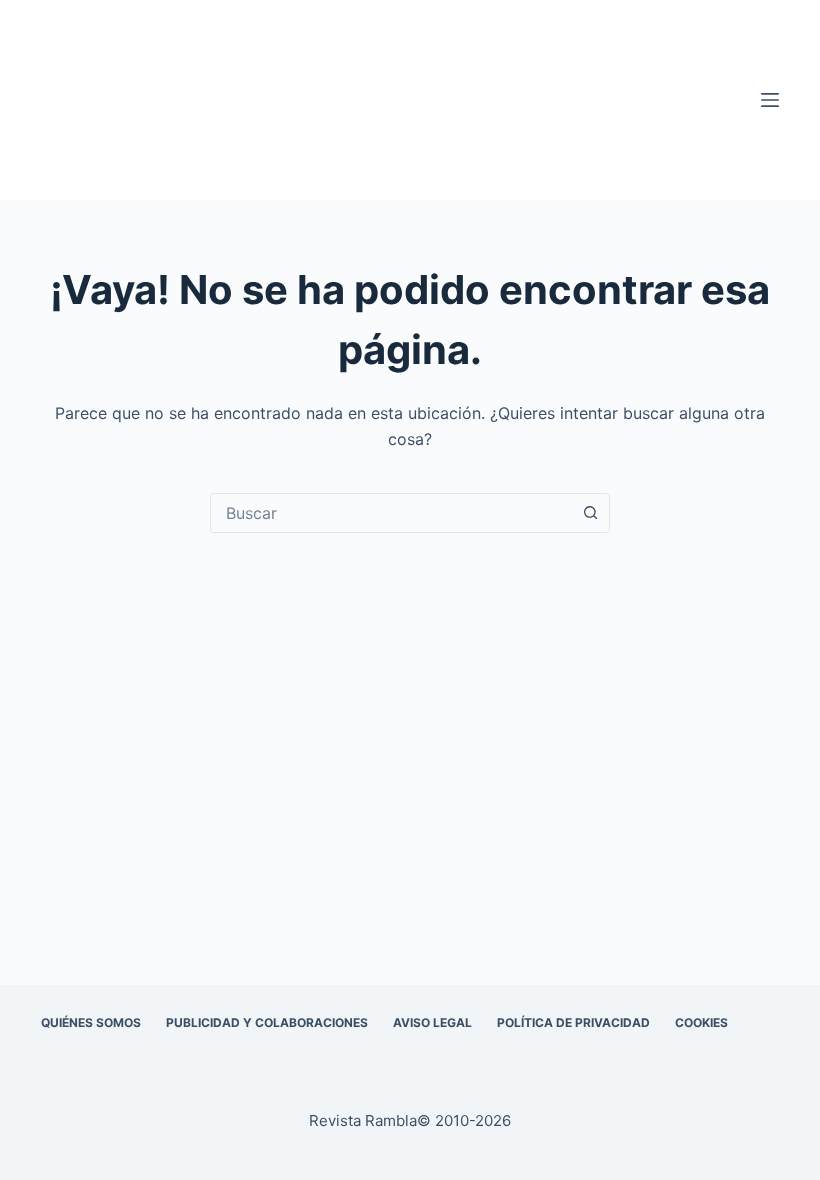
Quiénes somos (91, 1022)
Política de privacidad (573, 1022)
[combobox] (391, 513)
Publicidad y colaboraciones (267, 1022)
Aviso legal (432, 1022)
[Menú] (770, 100)
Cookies (701, 1022)
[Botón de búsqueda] (590, 513)
